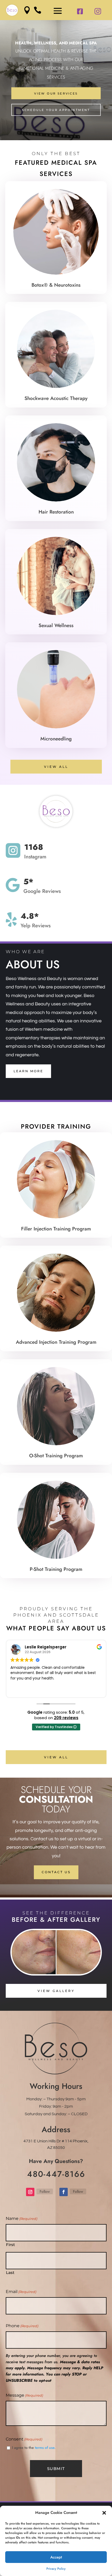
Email (21, 2292)
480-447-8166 (56, 2174)
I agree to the (34, 2448)
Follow (45, 2191)
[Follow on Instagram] (30, 2192)
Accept (56, 2557)
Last (10, 2273)
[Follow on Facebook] (64, 2192)
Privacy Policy (56, 2569)
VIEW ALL (56, 767)
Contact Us (56, 1872)
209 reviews (66, 1718)
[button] (104, 2513)
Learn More (28, 1071)
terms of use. (45, 2448)
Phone (22, 2326)
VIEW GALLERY (56, 1991)
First (10, 2245)
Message (24, 2395)
